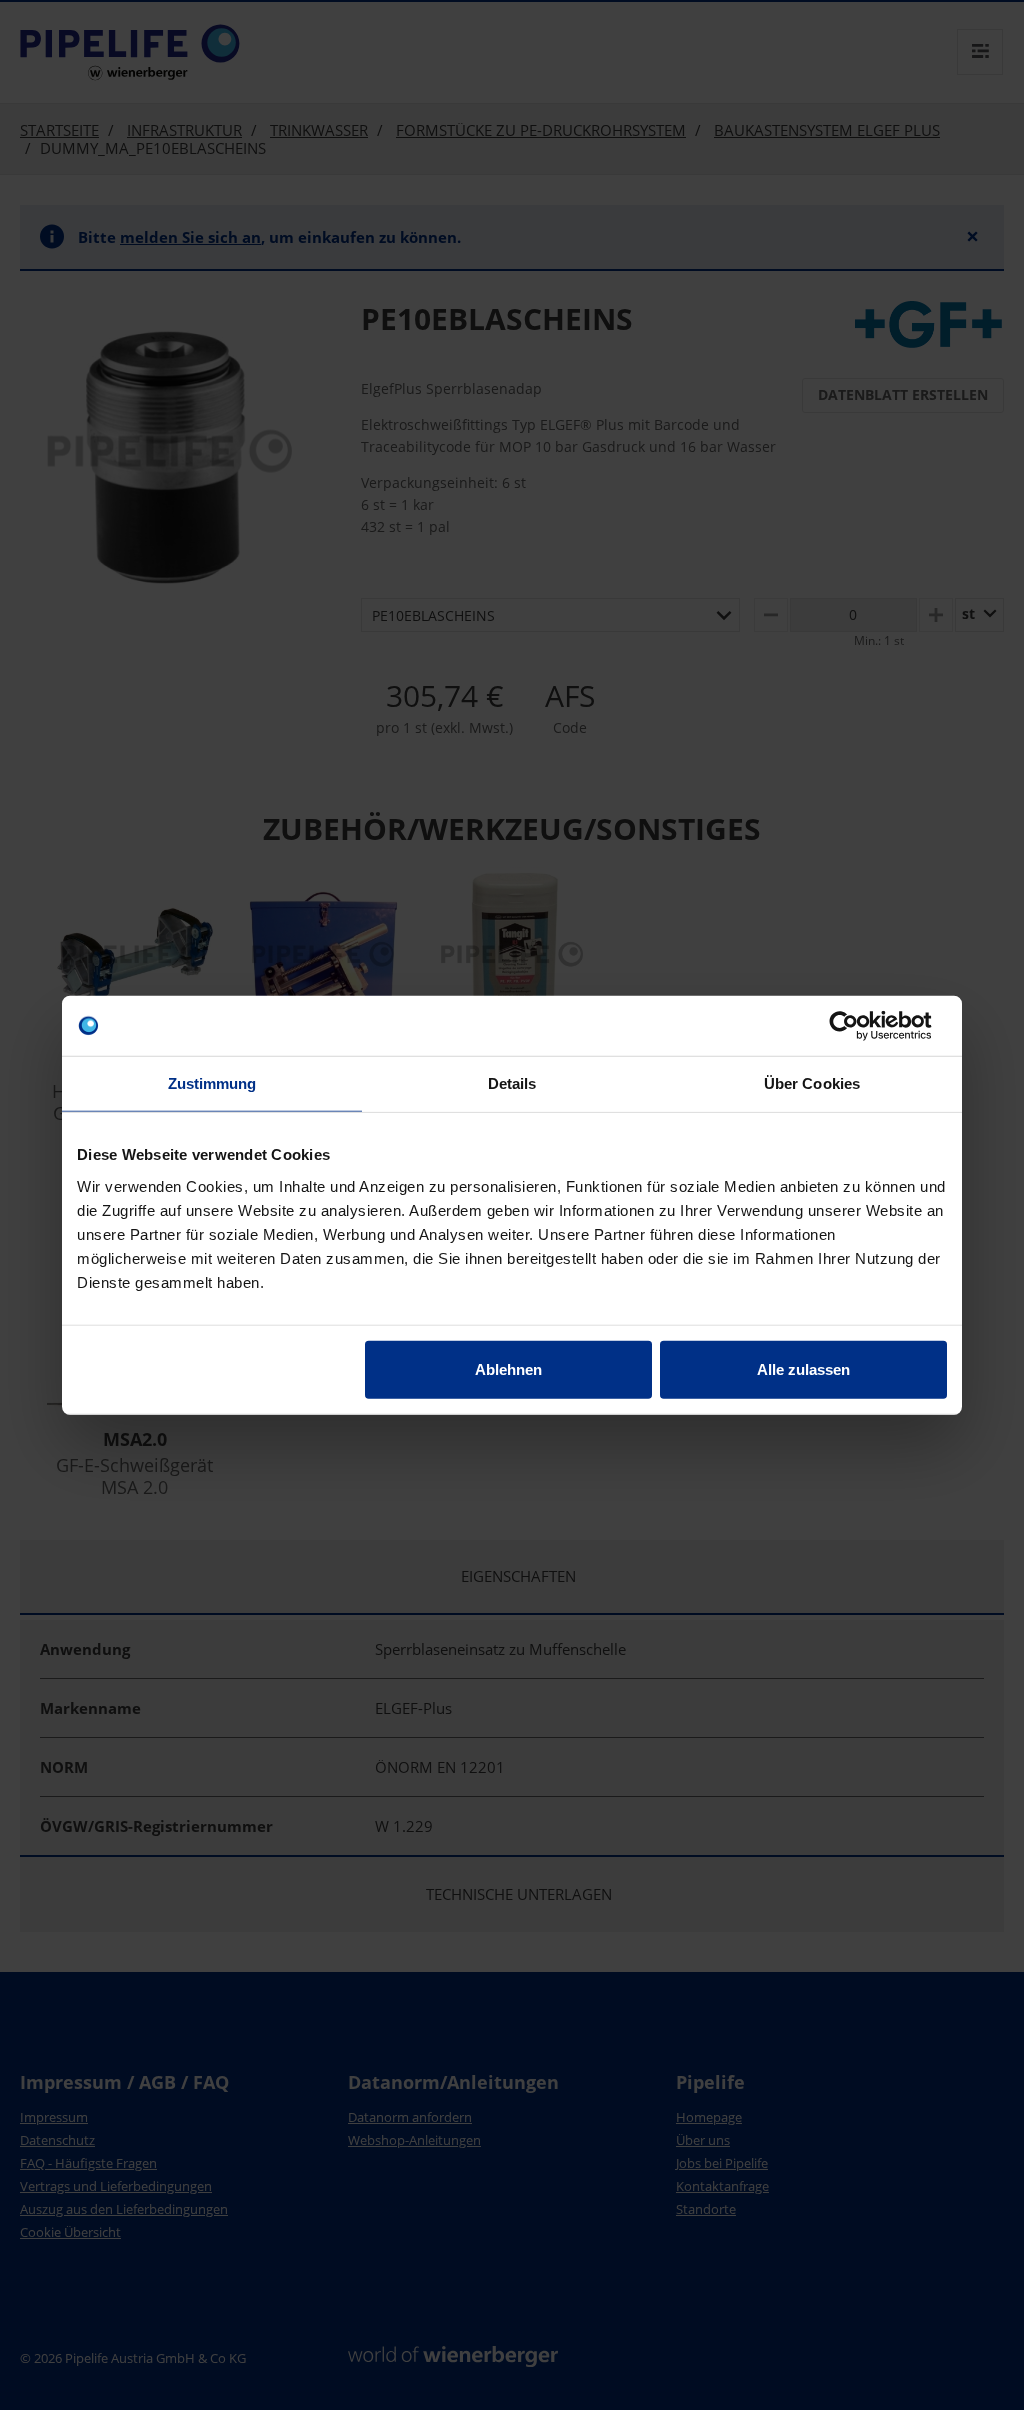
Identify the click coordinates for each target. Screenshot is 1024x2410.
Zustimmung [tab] (212, 1083)
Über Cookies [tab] (812, 1083)
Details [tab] (512, 1083)
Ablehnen (508, 1368)
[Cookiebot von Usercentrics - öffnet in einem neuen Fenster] (859, 1026)
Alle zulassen (803, 1368)
